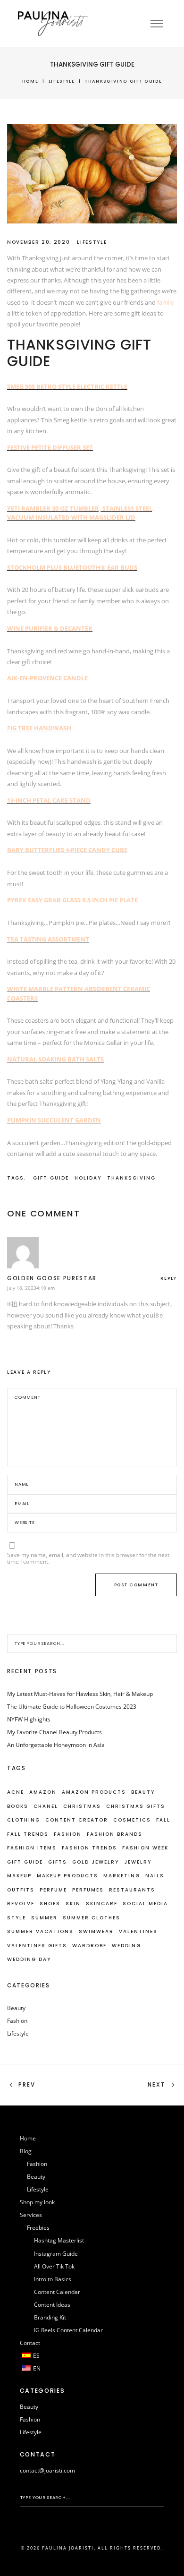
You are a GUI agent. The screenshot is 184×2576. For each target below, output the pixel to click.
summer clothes (92, 1918)
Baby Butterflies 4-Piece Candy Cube (67, 850)
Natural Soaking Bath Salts (55, 1059)
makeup (19, 1876)
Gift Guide (51, 1178)
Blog (26, 2151)
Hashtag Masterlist (59, 2240)
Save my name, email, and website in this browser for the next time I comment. (88, 1558)
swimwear (96, 1931)
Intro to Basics (53, 2279)
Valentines (138, 1931)
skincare (102, 1904)
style (17, 1918)
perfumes (88, 1890)
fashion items (32, 1848)
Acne (16, 1792)
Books (18, 1806)
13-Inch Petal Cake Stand (49, 800)
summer (44, 1918)
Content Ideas (52, 2305)
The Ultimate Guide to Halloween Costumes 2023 (72, 1707)
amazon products (94, 1792)
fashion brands (115, 1834)
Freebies (38, 2228)
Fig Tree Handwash (39, 728)
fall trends (28, 1834)
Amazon (43, 1792)
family (166, 302)
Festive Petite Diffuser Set (50, 447)
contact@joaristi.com (47, 2470)
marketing (122, 1876)
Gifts (58, 1862)
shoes (50, 1904)
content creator (77, 1820)
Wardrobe (89, 1946)
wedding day (29, 1959)
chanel (46, 1806)
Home (30, 81)
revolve (21, 1904)
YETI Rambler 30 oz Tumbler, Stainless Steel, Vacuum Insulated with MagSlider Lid (81, 513)
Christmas (82, 1806)
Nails (155, 1876)
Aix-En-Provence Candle (47, 678)
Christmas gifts (136, 1806)
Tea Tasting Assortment (48, 939)
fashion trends (89, 1848)
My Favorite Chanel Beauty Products (54, 1732)
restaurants (132, 1890)
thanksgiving (131, 1178)
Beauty (16, 2008)
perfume (53, 1890)
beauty (143, 1792)
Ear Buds (121, 567)
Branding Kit (50, 2317)
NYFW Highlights (29, 1719)
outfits (21, 1890)
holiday (88, 1178)
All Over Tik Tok (54, 2266)
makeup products (67, 1876)
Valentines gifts (37, 1946)
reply (169, 1278)
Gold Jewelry (96, 1862)
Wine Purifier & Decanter (50, 628)
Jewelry (138, 1862)
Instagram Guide (56, 2254)
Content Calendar (57, 2292)
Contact (30, 2343)
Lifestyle (62, 81)
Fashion (68, 1834)
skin (73, 1904)
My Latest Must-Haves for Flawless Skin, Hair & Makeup (80, 1694)
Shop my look (37, 2202)
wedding (126, 1946)
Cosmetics (132, 1820)
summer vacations (40, 1931)
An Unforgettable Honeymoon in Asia (56, 1745)
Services (31, 2215)
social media (145, 1904)
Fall (163, 1820)
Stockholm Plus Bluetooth (54, 567)
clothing (24, 1820)
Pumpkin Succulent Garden (54, 1120)
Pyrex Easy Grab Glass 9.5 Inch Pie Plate (72, 900)
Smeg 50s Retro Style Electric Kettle (67, 386)
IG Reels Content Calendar (68, 2330)
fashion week (145, 1848)
